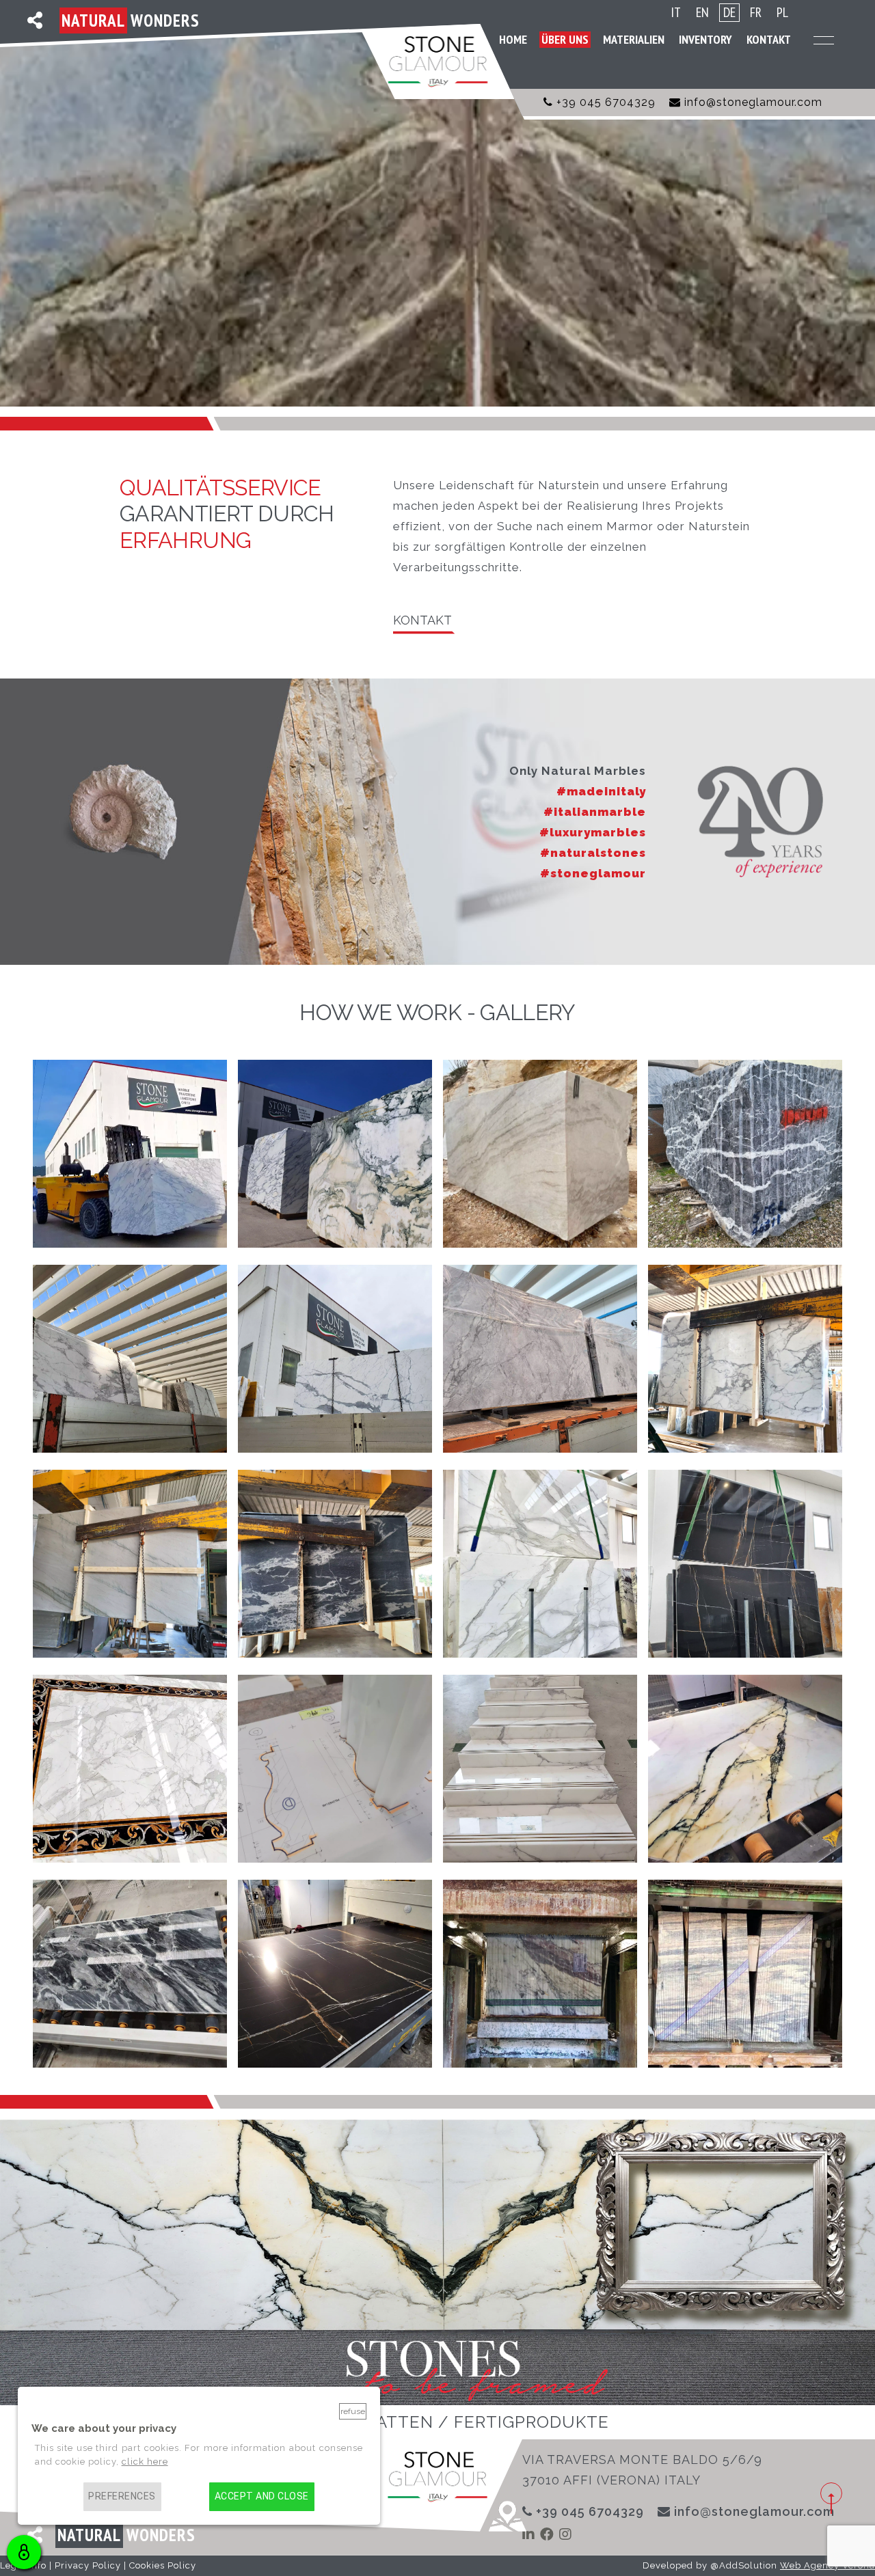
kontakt (422, 620)
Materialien (634, 39)
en (702, 13)
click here (145, 2462)
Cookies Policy (163, 2565)
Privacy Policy (88, 2565)
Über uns (565, 39)
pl (782, 13)
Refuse (353, 2411)
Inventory (705, 39)
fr (756, 13)
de (729, 12)
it (676, 13)
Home (513, 39)
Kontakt (769, 39)
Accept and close (262, 2496)
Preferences (122, 2496)
